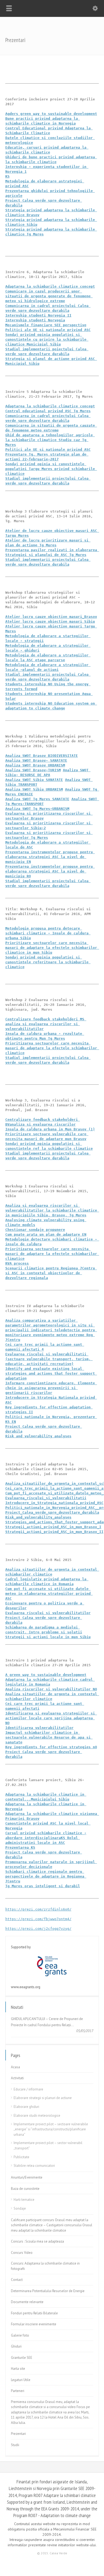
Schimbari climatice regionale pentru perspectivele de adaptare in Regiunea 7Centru (46, 1876)
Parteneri (18, 2391)
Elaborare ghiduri (26, 2107)
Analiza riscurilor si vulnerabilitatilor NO (51, 1689)
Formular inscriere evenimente (34, 2324)
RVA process (17, 1263)
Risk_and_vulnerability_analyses (38, 1517)
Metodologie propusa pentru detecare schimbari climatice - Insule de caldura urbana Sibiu (48, 933)
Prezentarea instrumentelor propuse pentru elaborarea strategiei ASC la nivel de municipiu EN (50, 857)
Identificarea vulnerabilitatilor (39, 1728)
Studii (15, 2445)
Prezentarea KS (20, 1847)
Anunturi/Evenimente (27, 2177)
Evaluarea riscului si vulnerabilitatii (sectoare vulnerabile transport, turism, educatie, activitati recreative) (49, 1359)
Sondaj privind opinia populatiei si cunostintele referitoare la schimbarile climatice (48, 962)
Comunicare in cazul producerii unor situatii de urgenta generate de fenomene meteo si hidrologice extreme (49, 296)
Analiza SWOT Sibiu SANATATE (34, 780)
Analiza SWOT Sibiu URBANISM (34, 789)
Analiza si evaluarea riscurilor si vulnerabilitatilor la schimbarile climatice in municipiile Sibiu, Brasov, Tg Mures (52, 1210)
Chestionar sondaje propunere (35, 1230)
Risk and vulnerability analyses (38, 1436)
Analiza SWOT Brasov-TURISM (33, 770)
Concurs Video (22, 2253)
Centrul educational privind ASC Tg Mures (48, 411)
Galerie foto (20, 2335)
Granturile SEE (22, 2358)
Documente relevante (27, 2302)
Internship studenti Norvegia (35, 320)
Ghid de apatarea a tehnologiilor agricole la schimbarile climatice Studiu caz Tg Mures (50, 440)
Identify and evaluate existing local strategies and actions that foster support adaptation (51, 1373)
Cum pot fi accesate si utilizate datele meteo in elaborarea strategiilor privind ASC (49, 1594)
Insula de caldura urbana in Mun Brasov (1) (50, 1129)
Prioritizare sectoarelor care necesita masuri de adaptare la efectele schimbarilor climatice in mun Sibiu (52, 948)
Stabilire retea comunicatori (34, 2166)
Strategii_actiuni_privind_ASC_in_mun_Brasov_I (53, 1527)
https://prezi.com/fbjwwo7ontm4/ (38, 1919)
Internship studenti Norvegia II (38, 315)
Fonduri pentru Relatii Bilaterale (34, 2313)
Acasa (15, 2067)
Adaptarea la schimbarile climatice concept (50, 286)
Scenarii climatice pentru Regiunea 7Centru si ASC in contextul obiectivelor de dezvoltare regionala (51, 1273)
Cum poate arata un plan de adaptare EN (46, 1234)
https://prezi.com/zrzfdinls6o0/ (38, 1909)
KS (7, 176)
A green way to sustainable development (46, 1675)
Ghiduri (16, 2346)
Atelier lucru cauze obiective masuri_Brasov (51, 617)
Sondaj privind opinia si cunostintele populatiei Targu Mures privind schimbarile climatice (51, 469)
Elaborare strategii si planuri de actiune (43, 2098)
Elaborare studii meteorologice (37, 2116)
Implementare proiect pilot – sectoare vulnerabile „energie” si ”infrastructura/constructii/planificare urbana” (51, 2129)
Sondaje (20, 2208)
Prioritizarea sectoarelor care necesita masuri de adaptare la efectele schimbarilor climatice (52, 1048)
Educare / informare (28, 2089)
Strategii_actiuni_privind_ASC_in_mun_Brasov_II (54, 1532)
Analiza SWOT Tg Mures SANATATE (37, 799)
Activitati (17, 2078)
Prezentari (18, 2434)
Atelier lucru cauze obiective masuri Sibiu (50, 621)
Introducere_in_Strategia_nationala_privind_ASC (54, 1503)
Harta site (18, 2369)
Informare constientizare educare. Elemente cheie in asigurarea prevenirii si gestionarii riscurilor (51, 1388)
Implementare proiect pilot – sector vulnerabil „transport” (48, 2146)
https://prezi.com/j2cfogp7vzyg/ (38, 1929)
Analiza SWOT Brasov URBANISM (35, 765)
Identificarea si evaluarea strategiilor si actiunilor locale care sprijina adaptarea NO (51, 1718)
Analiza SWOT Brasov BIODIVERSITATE (42, 756)
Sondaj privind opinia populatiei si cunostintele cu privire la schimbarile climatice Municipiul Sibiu (47, 339)
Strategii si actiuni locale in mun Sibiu (48, 1637)
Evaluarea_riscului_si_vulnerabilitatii (46, 1498)
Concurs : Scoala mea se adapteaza (37, 2241)
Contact (17, 2280)
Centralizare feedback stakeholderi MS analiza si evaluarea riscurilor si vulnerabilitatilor (46, 1024)
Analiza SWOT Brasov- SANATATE (36, 760)
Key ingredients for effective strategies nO (51, 1747)
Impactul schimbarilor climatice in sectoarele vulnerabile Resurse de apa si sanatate (49, 1737)
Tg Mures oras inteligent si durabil (43, 1886)
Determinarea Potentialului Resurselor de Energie (48, 2291)
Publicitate (21, 2157)
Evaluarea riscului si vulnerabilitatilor (48, 1613)
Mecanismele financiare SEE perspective (46, 325)
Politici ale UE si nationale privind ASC (48, 330)
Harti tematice (24, 2200)
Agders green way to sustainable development (51, 114)
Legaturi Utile (21, 2380)
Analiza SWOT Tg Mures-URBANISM (37, 809)
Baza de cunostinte (25, 2189)
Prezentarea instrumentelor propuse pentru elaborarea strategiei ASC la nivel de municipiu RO (50, 871)
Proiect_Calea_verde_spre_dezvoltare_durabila (52, 1512)
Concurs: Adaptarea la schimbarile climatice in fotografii (45, 2266)
